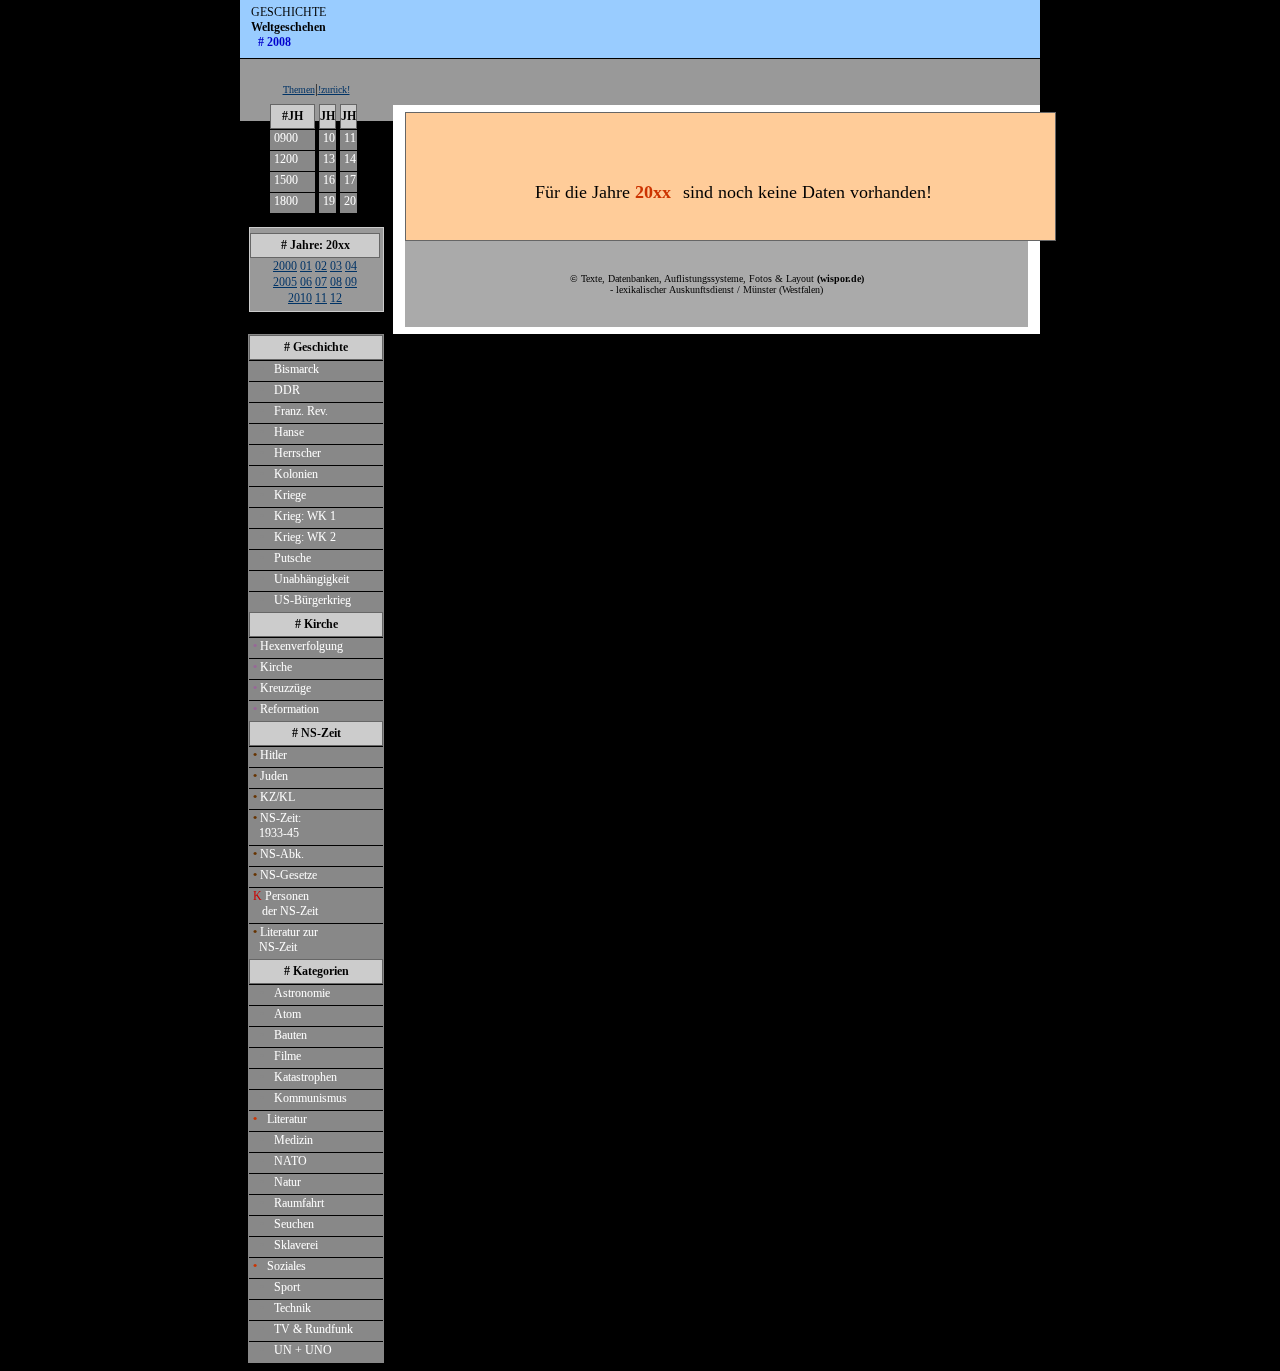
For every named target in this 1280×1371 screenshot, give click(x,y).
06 (306, 282)
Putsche (285, 558)
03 (336, 266)
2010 (300, 298)
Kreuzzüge (282, 688)
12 (336, 298)
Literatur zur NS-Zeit (285, 939)
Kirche (272, 667)
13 (329, 159)
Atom (280, 1014)
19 (329, 201)
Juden (270, 776)
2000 (285, 266)
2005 (285, 282)
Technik (285, 1308)
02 (321, 266)
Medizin (286, 1140)
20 (350, 201)
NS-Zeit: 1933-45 (277, 825)
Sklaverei (289, 1245)
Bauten (283, 1035)
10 (329, 138)
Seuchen (287, 1224)
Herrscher (290, 453)
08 (336, 282)
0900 (286, 138)
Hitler (270, 755)
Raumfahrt (292, 1203)
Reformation (286, 709)
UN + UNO (296, 1350)
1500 (286, 180)
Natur (280, 1182)
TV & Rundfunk (306, 1329)
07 (321, 282)
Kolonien (289, 474)
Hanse (282, 432)
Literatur (280, 1119)
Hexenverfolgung (298, 646)
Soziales (279, 1266)
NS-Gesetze (285, 875)
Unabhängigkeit (304, 579)
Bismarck (289, 369)
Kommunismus (303, 1098)
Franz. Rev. (294, 411)
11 (350, 138)
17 (350, 180)
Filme (280, 1056)
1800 (286, 201)
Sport (280, 1287)
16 (329, 180)
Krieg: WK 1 (298, 516)
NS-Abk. (278, 854)
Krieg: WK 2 (298, 537)
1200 (286, 159)
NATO (283, 1161)
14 (350, 159)
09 (351, 282)
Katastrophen (298, 1077)
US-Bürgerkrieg (305, 600)
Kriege (283, 495)
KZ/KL (274, 797)
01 (306, 266)
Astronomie (295, 993)
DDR (280, 390)
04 (351, 266)
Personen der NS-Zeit (285, 903)
